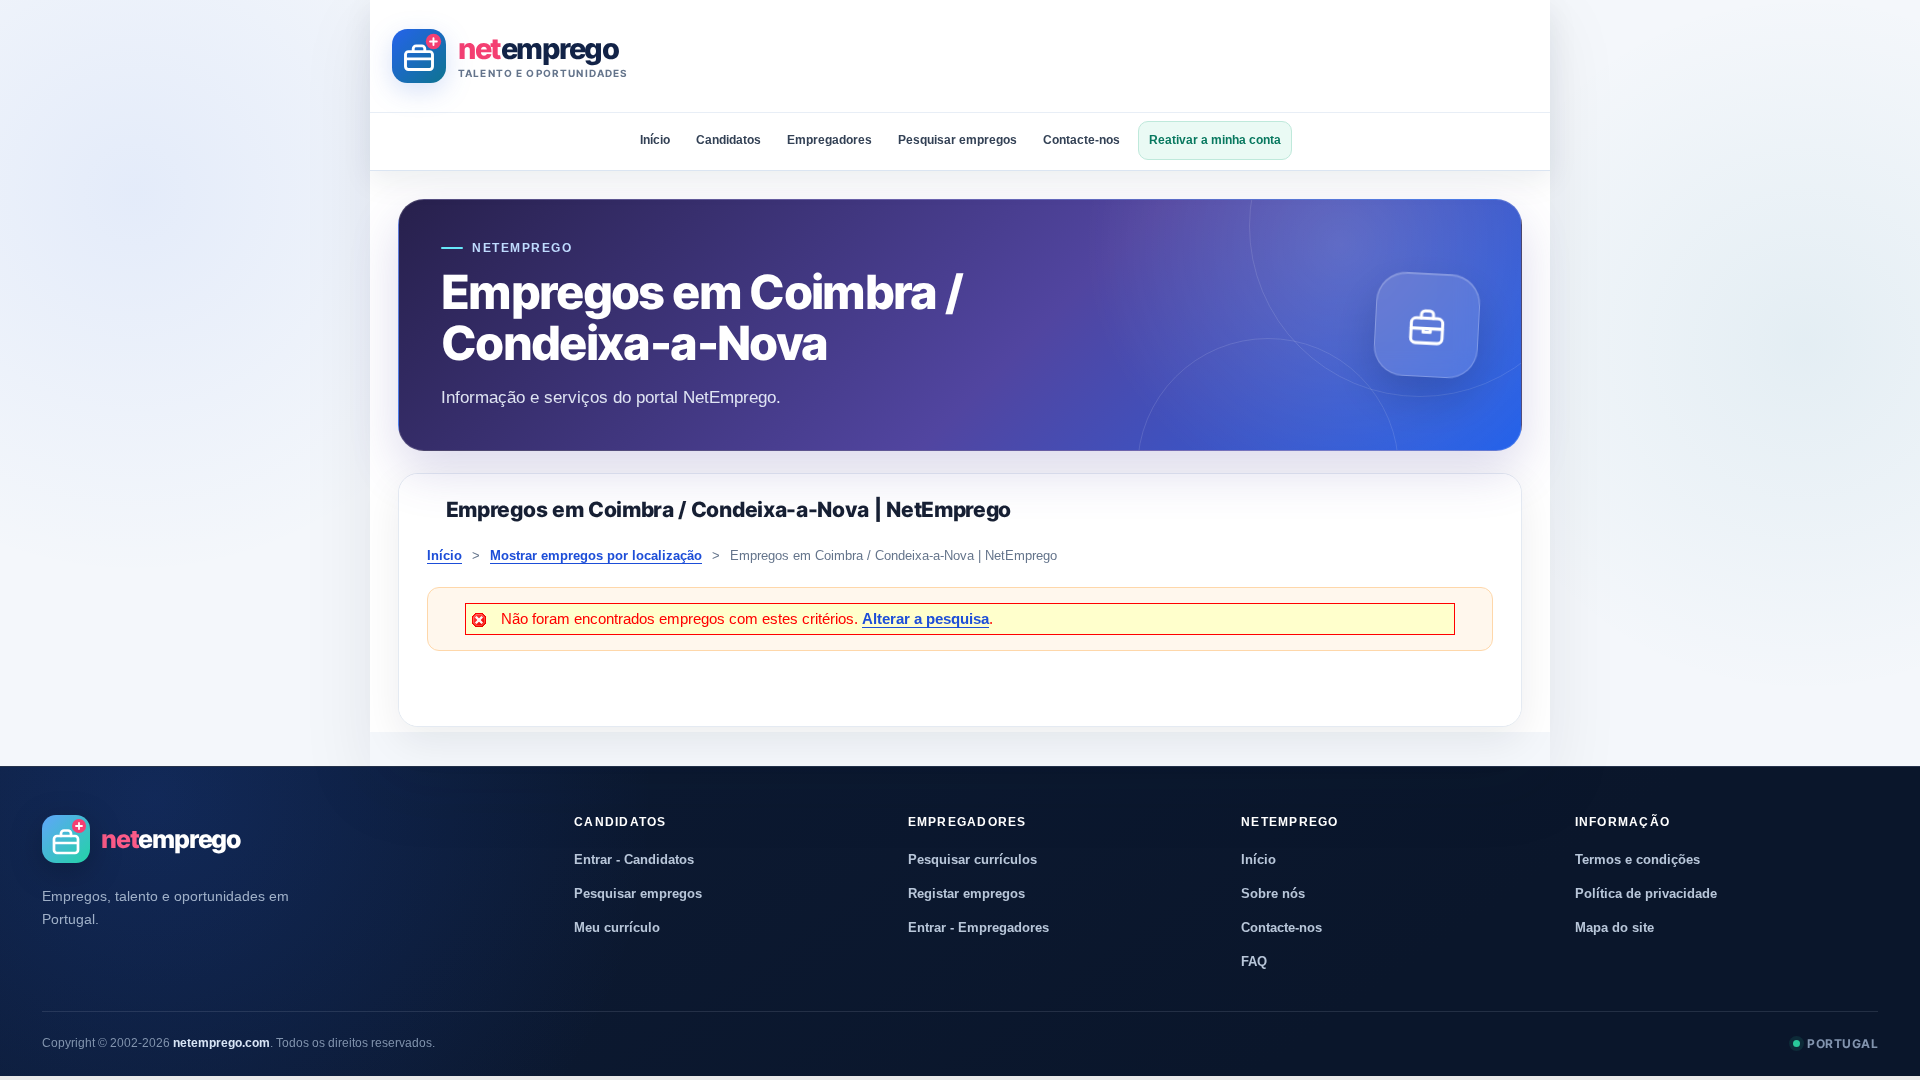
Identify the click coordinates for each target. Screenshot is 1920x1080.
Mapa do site (1614, 927)
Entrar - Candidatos (634, 859)
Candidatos (728, 140)
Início (655, 140)
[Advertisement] (1164, 56)
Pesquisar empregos (957, 140)
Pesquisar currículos (972, 859)
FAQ (1254, 961)
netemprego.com (221, 1043)
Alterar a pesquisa (925, 618)
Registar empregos (966, 893)
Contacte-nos (1081, 140)
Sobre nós (1273, 893)
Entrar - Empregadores (978, 927)
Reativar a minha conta (1215, 140)
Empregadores (829, 140)
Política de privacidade (1646, 893)
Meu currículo (617, 927)
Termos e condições (1637, 859)
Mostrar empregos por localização (596, 555)
